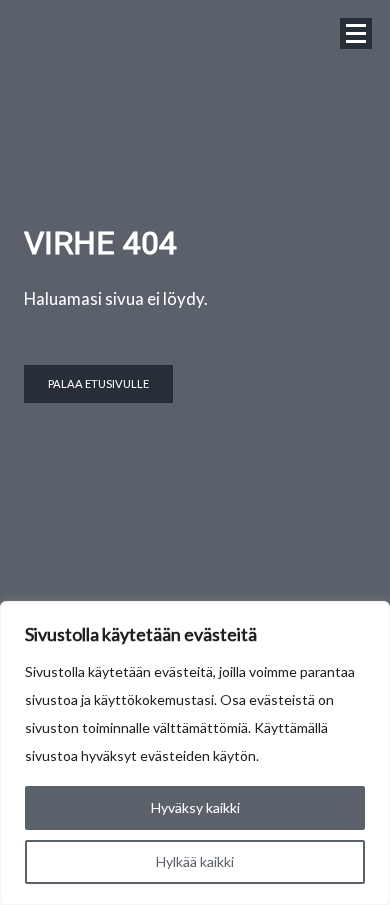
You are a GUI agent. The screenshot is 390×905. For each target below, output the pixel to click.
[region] (195, 753)
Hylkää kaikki (195, 861)
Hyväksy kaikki (195, 807)
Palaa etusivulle (98, 383)
